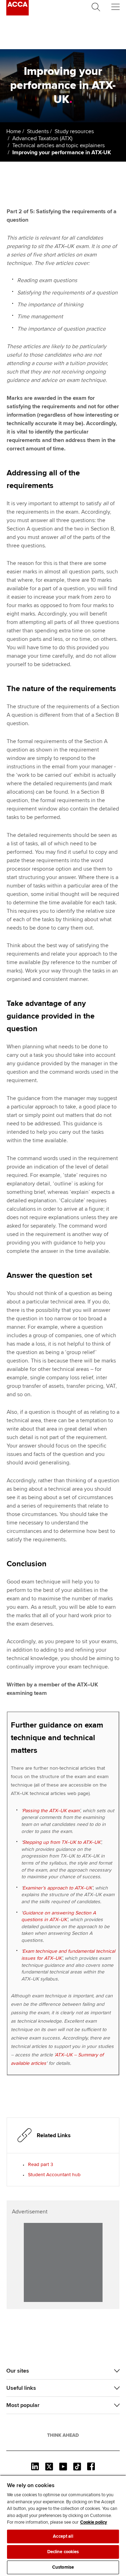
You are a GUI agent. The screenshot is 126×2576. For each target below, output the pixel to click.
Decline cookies (63, 2552)
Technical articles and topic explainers (58, 145)
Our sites (18, 2371)
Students (38, 131)
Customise (63, 2567)
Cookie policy (94, 2522)
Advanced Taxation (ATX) (42, 138)
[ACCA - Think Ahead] (17, 14)
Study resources (74, 131)
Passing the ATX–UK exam (51, 1811)
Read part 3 (41, 2164)
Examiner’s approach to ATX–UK (57, 1888)
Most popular (23, 2405)
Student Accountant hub (54, 2175)
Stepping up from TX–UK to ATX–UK (61, 1842)
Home (14, 131)
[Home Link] (63, 2435)
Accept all (63, 2536)
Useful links (21, 2388)
